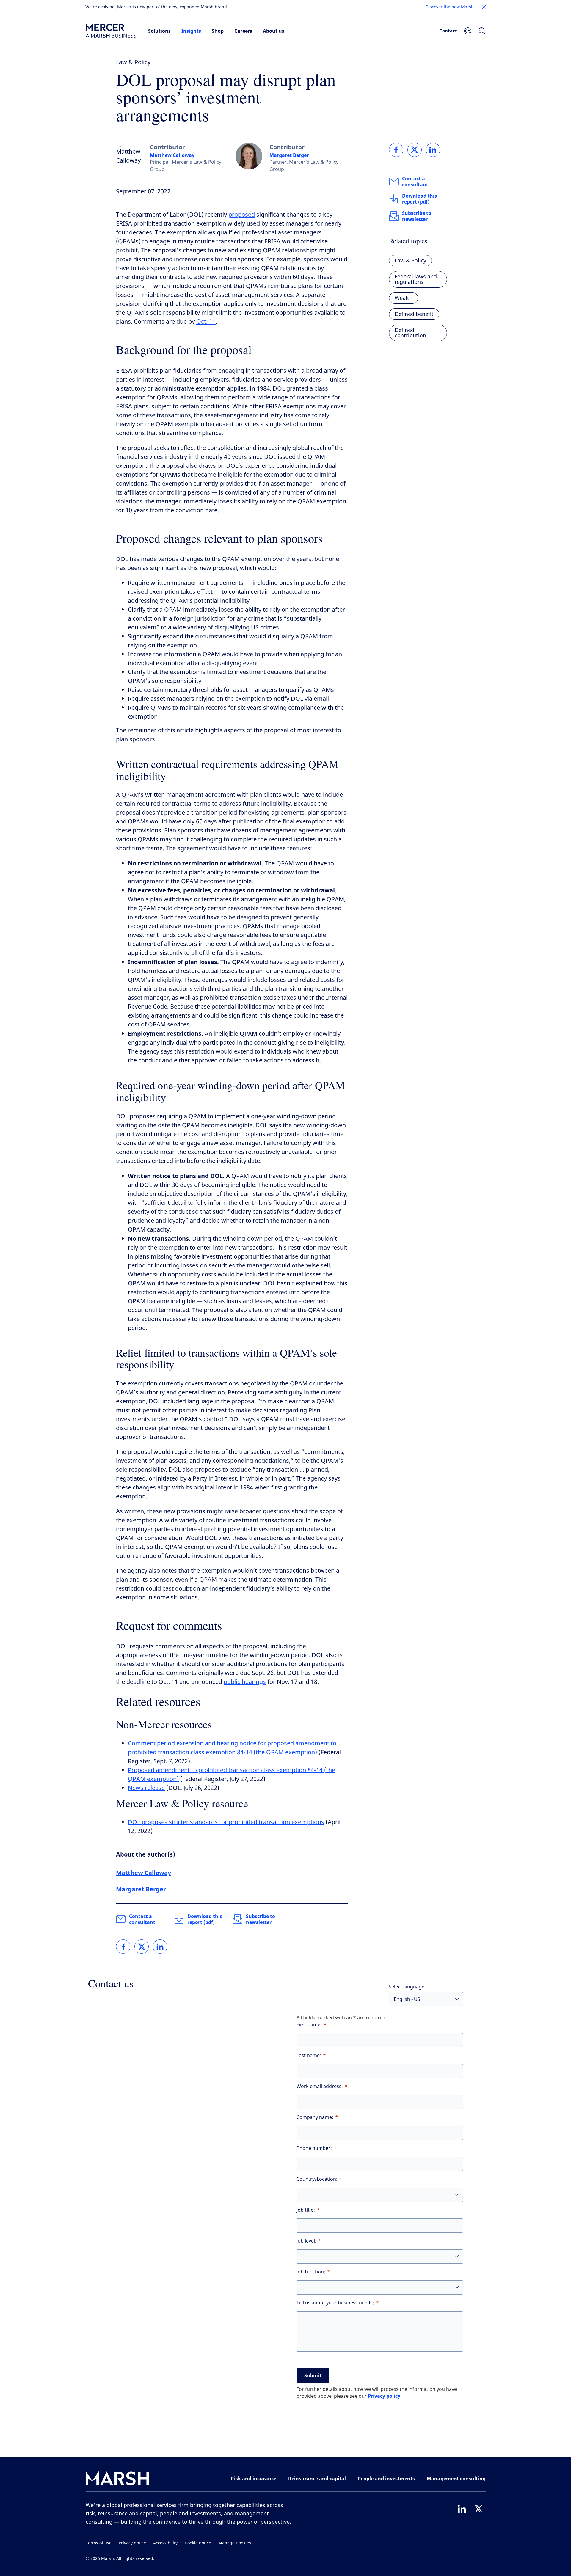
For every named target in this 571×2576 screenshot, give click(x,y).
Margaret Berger (289, 155)
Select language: (407, 1987)
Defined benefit (414, 314)
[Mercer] (111, 31)
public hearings (245, 1682)
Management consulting (456, 2479)
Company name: (315, 2117)
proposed (242, 215)
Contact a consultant (142, 1919)
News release (146, 1788)
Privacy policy (384, 2396)
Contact (448, 31)
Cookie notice (198, 2543)
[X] (479, 2509)
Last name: (309, 2055)
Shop (218, 31)
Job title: (306, 2210)
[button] (484, 7)
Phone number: (314, 2148)
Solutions (159, 31)
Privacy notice (132, 2543)
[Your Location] (468, 31)
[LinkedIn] (462, 2509)
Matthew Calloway (172, 155)
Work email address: (320, 2086)
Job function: (311, 2272)
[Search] (482, 31)
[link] (123, 1947)
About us (274, 31)
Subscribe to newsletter (261, 1919)
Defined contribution (410, 333)
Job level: (306, 2241)
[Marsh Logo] (117, 2480)
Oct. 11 (206, 322)
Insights (191, 31)
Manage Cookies (235, 2543)
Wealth (404, 298)
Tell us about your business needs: (335, 2303)
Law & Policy (133, 62)
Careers (243, 31)
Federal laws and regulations (416, 279)
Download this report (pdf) (205, 1919)
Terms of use (99, 2543)
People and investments (386, 2479)
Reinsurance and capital (317, 2479)
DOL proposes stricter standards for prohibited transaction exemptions (226, 1822)
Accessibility (165, 2543)
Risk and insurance (254, 2479)
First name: (309, 2025)
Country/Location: (317, 2179)
